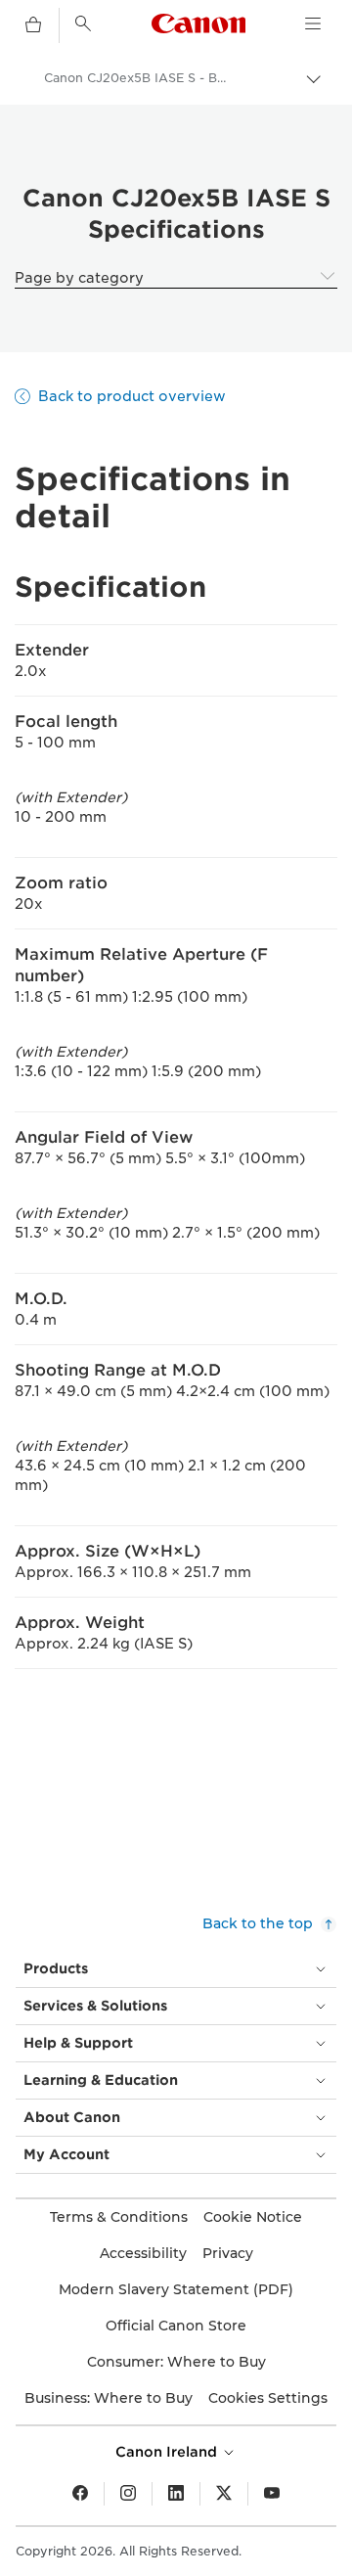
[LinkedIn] (176, 2494)
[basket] (33, 25)
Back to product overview (132, 396)
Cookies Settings (268, 2398)
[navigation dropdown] (313, 23)
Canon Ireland (168, 2452)
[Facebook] (80, 2494)
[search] (83, 23)
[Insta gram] (128, 2494)
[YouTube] (272, 2494)
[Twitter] (224, 2494)
